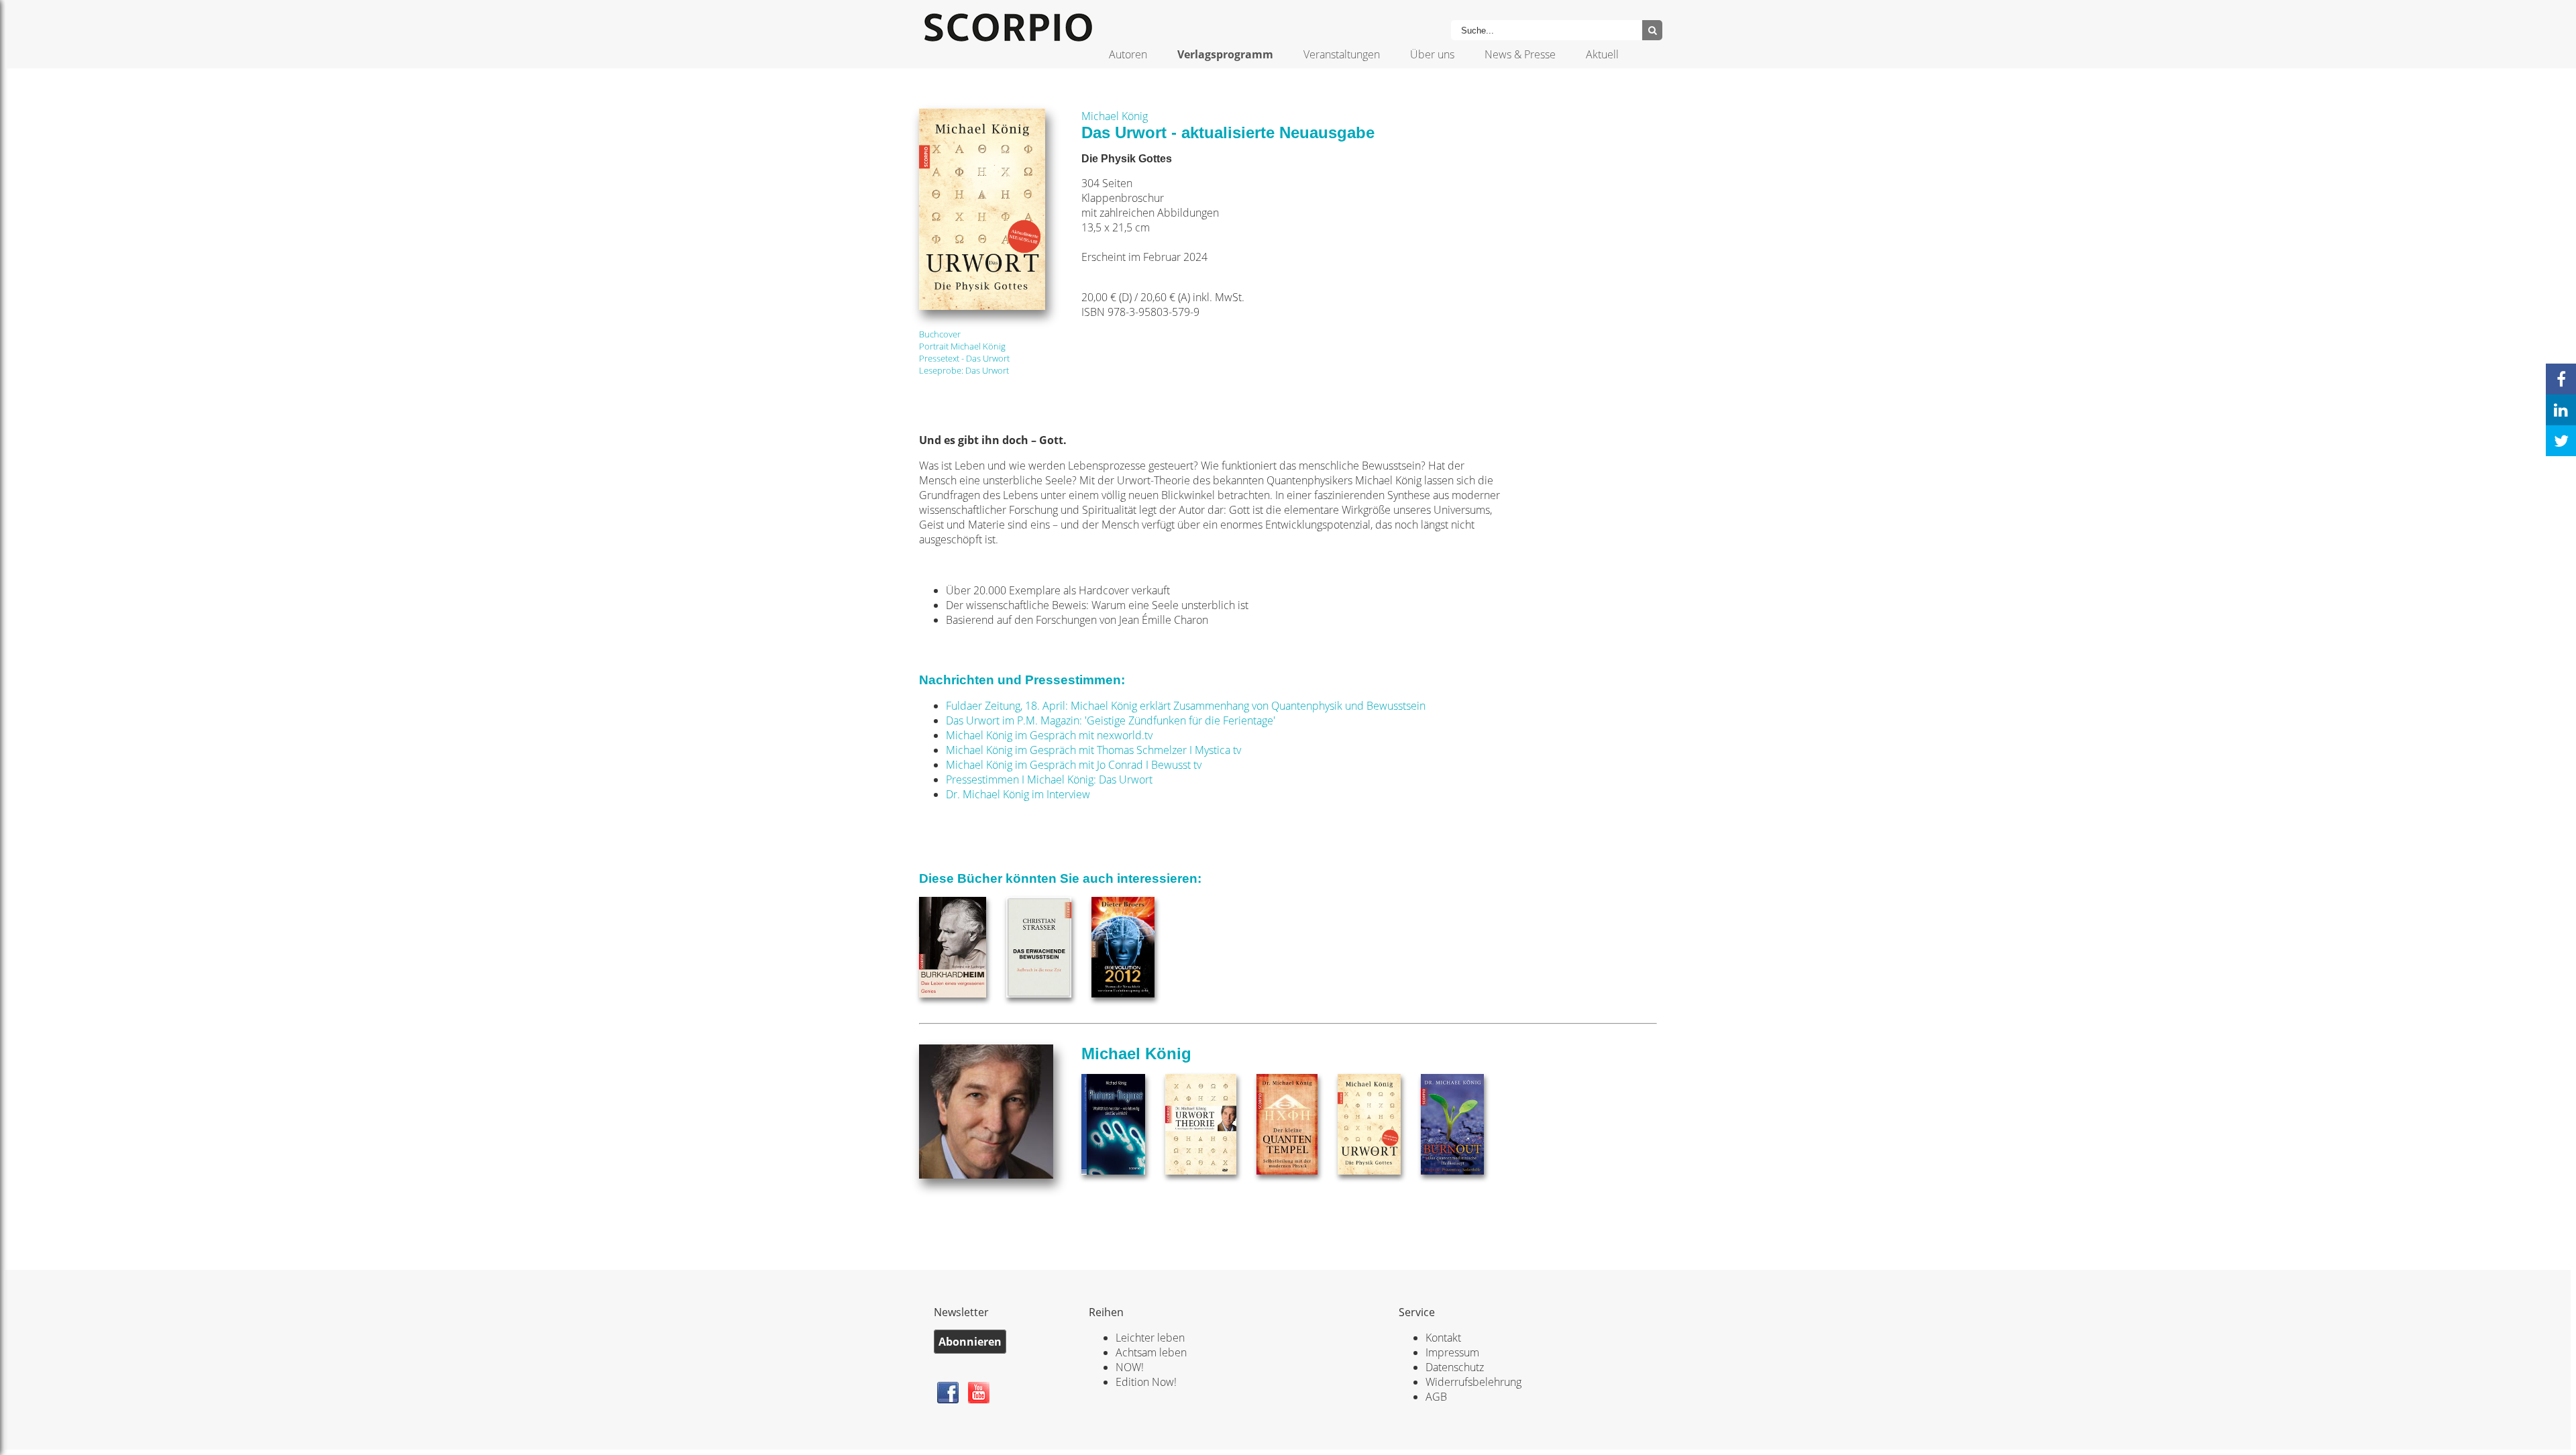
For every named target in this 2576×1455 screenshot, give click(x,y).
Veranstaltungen (1342, 54)
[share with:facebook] (2561, 379)
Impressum (1452, 1352)
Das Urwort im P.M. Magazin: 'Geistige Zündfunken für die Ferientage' (1111, 720)
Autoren (1128, 54)
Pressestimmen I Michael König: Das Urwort (1049, 779)
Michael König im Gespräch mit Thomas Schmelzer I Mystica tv (1093, 750)
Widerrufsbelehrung (1473, 1382)
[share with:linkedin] (2561, 410)
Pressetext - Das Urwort (964, 358)
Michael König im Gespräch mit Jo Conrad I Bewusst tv (1074, 765)
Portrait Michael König (962, 346)
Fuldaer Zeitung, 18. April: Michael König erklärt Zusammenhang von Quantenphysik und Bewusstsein (1186, 706)
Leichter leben (1150, 1338)
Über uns (1432, 54)
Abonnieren (970, 1342)
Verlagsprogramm (1225, 54)
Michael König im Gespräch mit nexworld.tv (1049, 735)
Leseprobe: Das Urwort (964, 370)
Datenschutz (1455, 1367)
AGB (1436, 1397)
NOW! (1130, 1367)
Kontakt (1443, 1338)
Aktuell (1602, 54)
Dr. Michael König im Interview (1018, 794)
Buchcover (940, 334)
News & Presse (1520, 54)
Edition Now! (1146, 1382)
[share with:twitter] (2561, 441)
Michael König (1115, 116)
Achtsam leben (1151, 1352)
